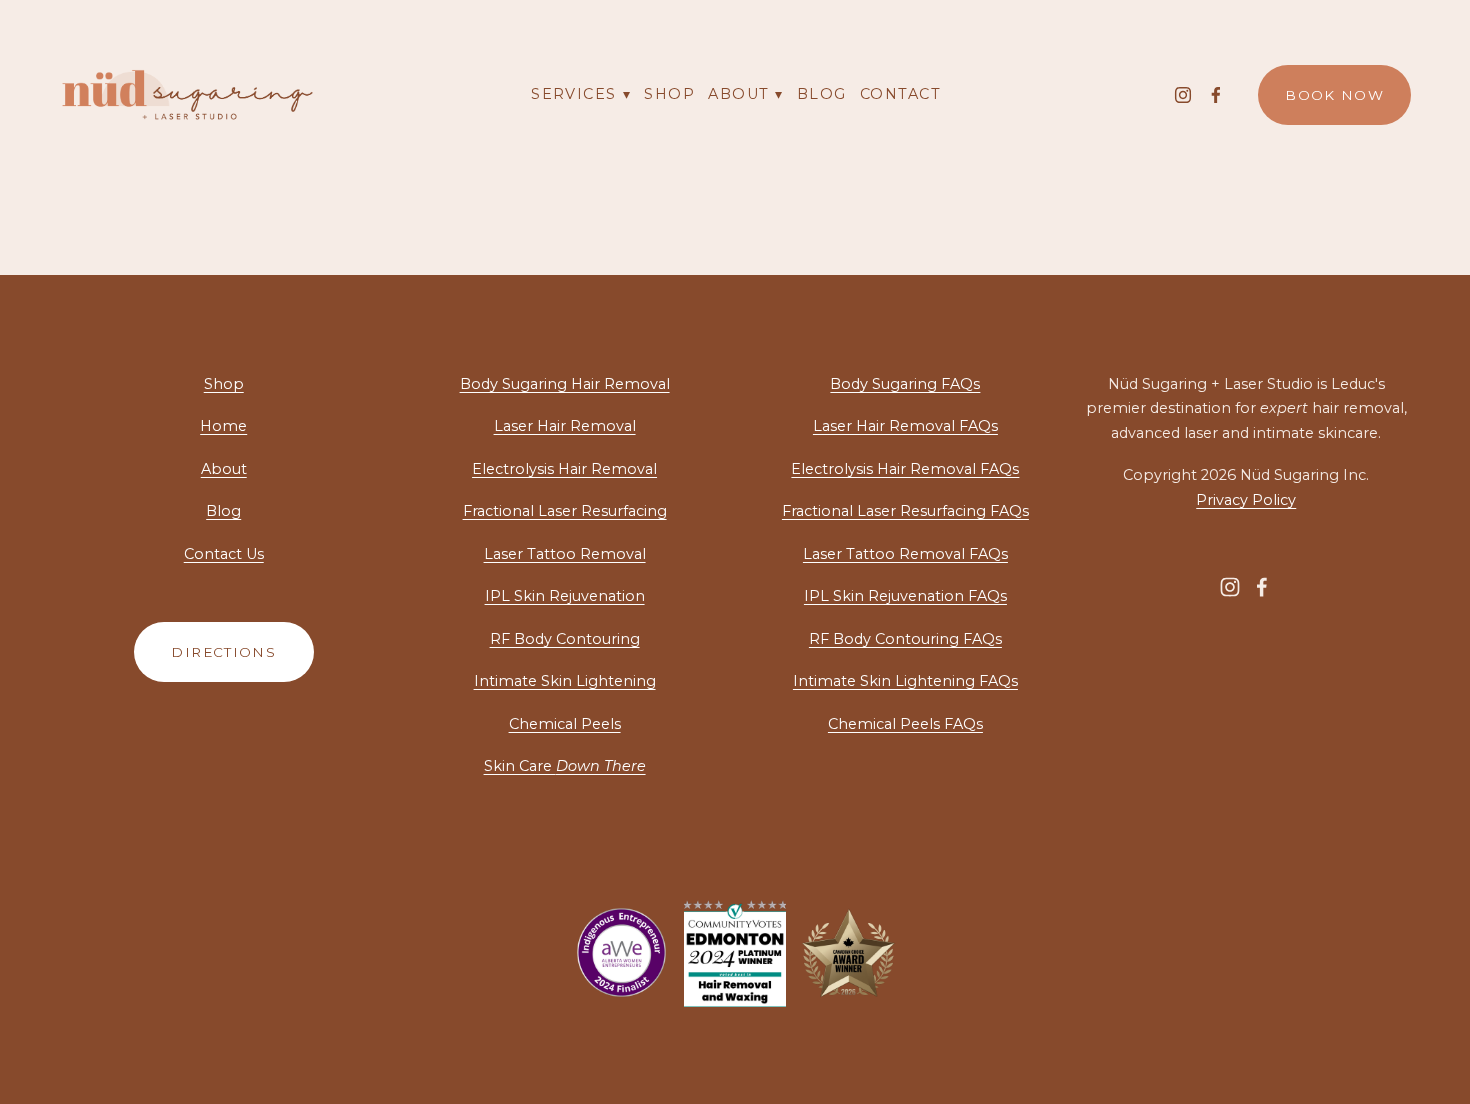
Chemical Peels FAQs (905, 724)
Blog (822, 94)
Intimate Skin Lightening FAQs (905, 681)
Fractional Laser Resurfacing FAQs (905, 511)
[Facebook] (1216, 95)
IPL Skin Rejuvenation (565, 596)
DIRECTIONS (223, 652)
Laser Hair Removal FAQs (905, 426)
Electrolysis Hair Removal (564, 469)
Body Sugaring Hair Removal (565, 384)
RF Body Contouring (565, 639)
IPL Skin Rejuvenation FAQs (905, 596)
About (224, 469)
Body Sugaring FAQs (905, 384)
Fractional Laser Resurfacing (565, 511)
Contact (900, 94)
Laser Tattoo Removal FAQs (905, 554)
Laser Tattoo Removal (565, 554)
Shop (669, 94)
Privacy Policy (1246, 500)
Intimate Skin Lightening (565, 681)
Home (223, 426)
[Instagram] (1183, 95)
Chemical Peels (565, 724)
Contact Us (224, 554)
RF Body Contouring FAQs (905, 639)
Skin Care (565, 766)
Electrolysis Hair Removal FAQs (905, 469)
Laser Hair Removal (565, 426)
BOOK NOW (1334, 95)
